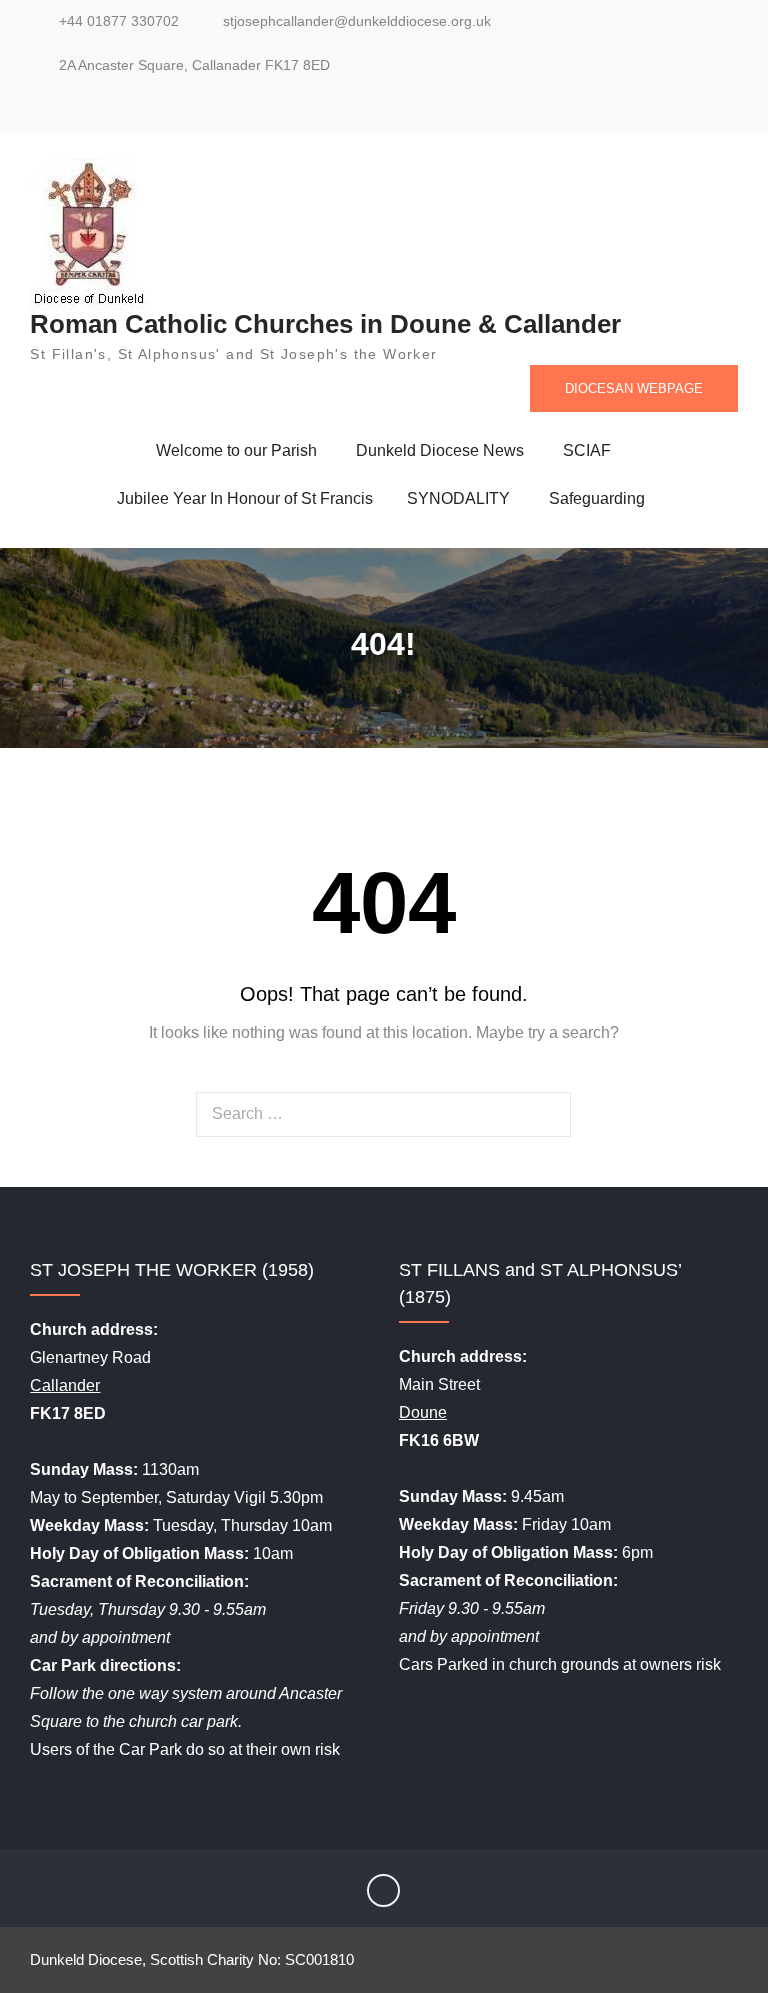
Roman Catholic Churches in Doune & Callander (325, 324)
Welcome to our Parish (236, 450)
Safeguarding (597, 498)
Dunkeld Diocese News (440, 450)
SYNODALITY (458, 498)
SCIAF (587, 450)
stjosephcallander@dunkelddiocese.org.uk (357, 21)
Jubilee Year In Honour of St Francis (245, 498)
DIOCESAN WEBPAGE (634, 388)
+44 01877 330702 (119, 21)
